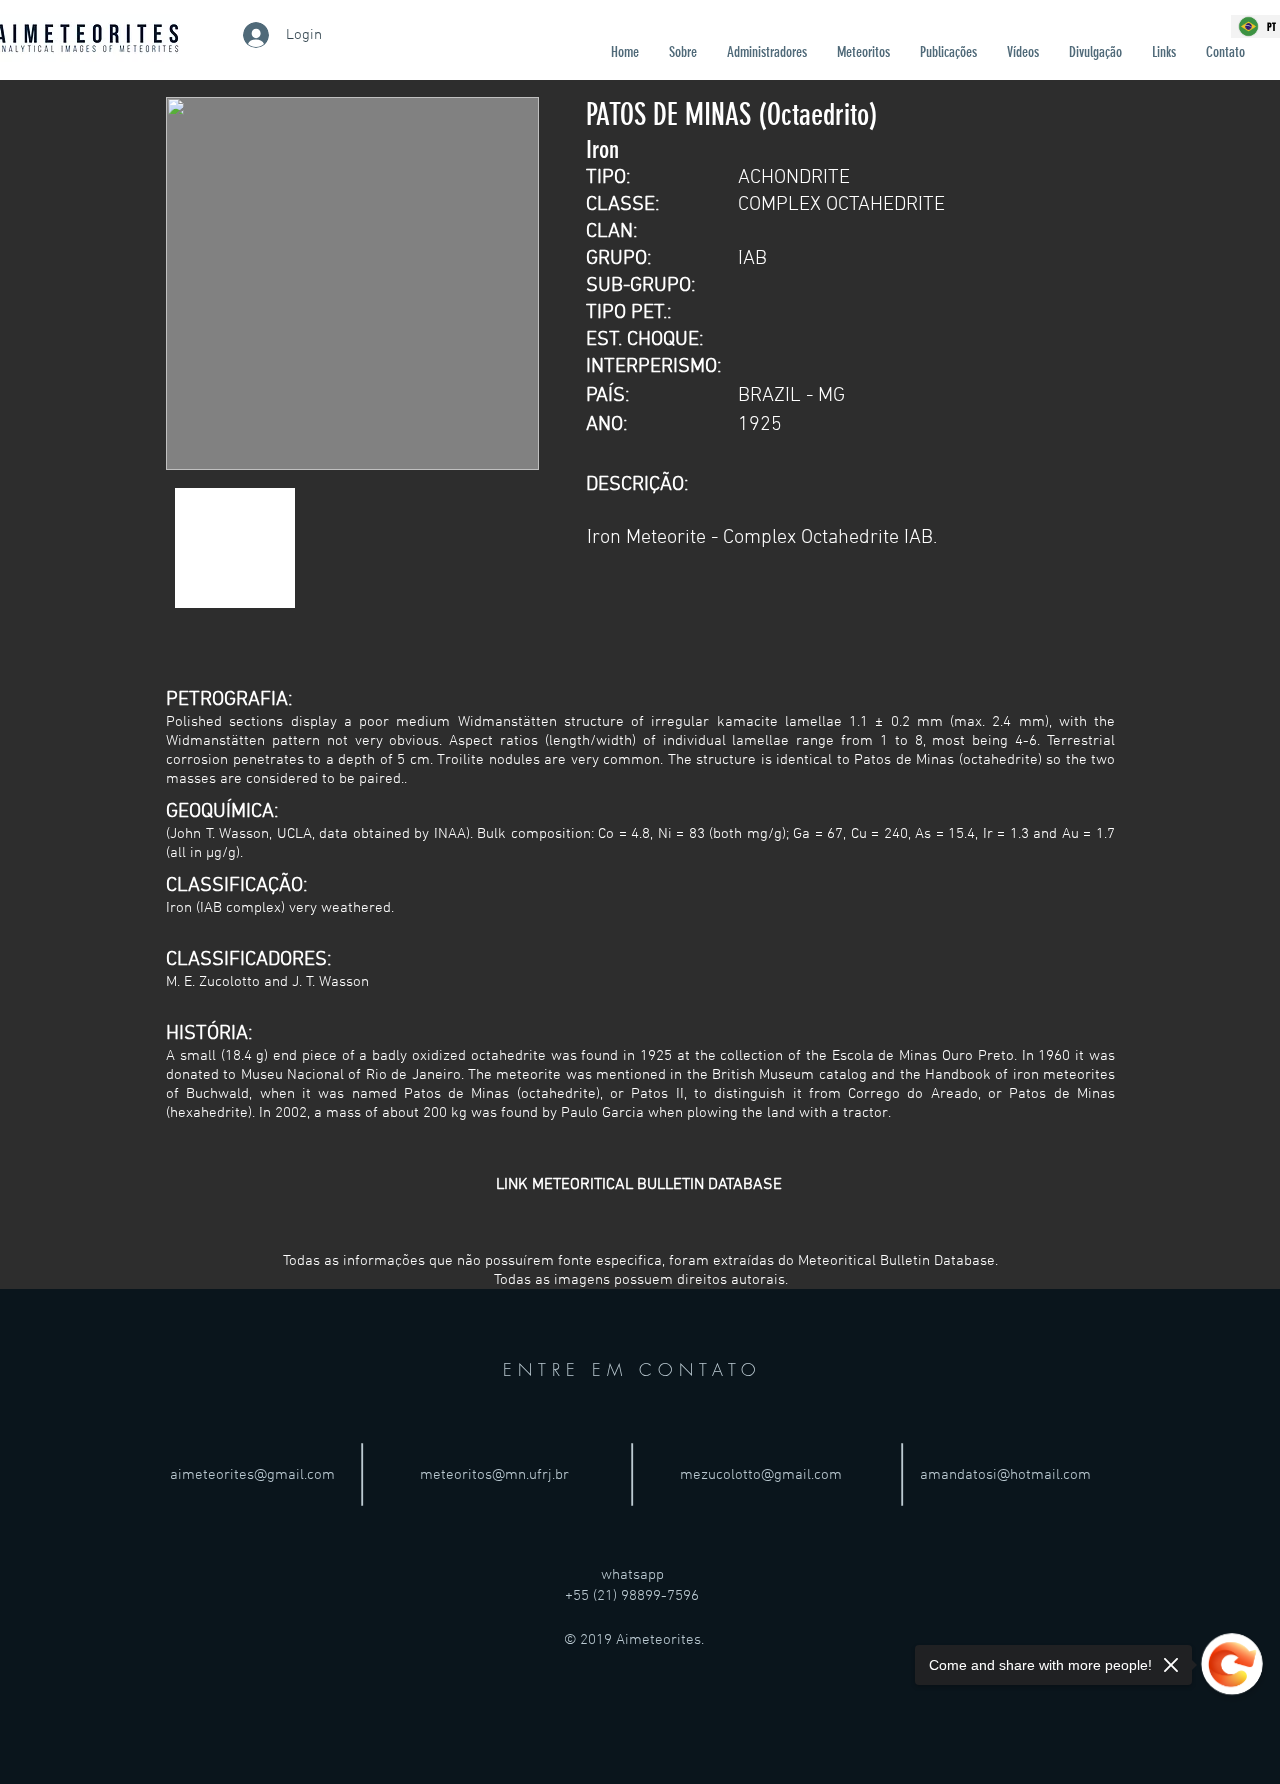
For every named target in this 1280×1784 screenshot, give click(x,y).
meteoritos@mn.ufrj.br (494, 1475)
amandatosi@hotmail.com (1005, 1475)
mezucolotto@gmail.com (761, 1475)
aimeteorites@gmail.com (252, 1475)
